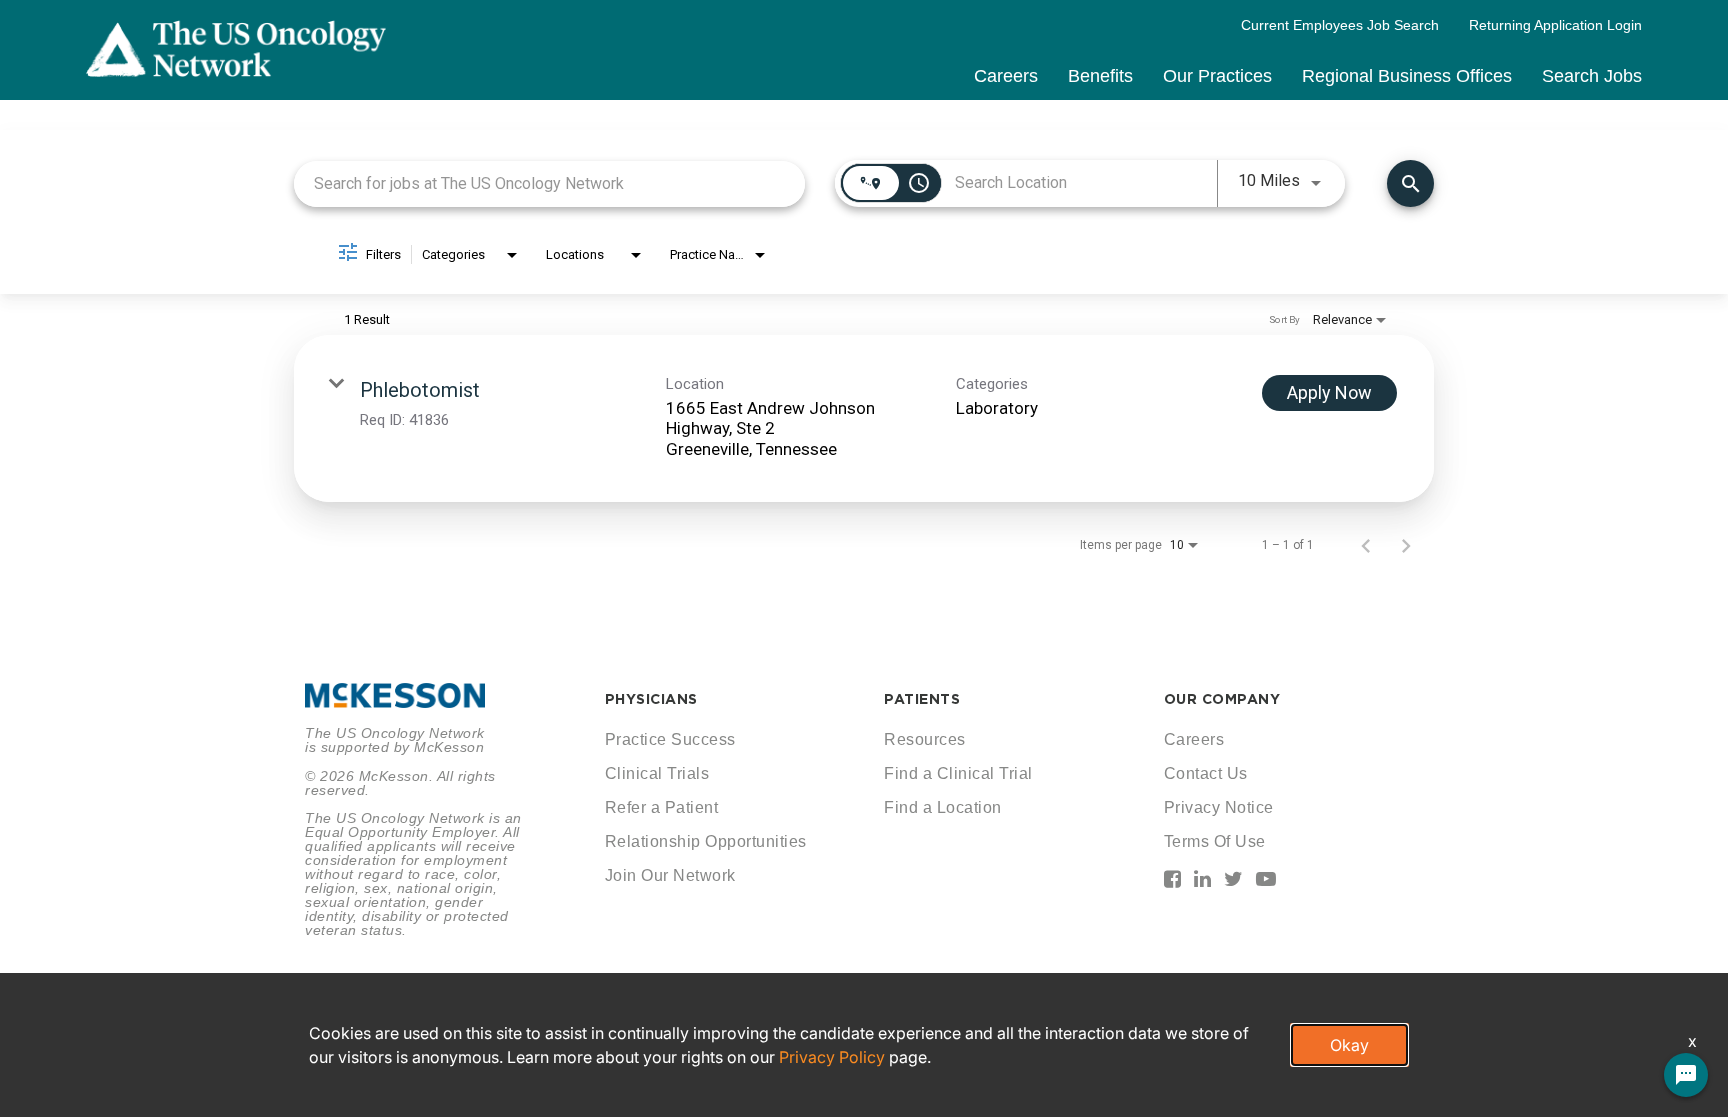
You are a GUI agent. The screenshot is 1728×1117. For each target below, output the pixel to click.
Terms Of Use (1215, 841)
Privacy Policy (832, 1057)
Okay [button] (1349, 1045)
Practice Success (670, 739)
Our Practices (1217, 76)
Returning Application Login (1555, 25)
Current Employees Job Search (1340, 25)
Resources (925, 739)
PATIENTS (922, 699)
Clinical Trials (657, 773)
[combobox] (549, 183)
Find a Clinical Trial (958, 773)
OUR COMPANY (1222, 699)
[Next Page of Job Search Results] (1406, 545)
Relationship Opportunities (706, 841)
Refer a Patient (662, 807)
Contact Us (1206, 773)
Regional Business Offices (1407, 76)
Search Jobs (1592, 76)
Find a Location (943, 807)
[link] (864, 418)
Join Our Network (670, 875)
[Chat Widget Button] (1686, 1075)
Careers (1006, 76)
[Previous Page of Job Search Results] (1366, 545)
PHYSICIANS (651, 699)
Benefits (1100, 76)
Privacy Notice (1219, 807)
